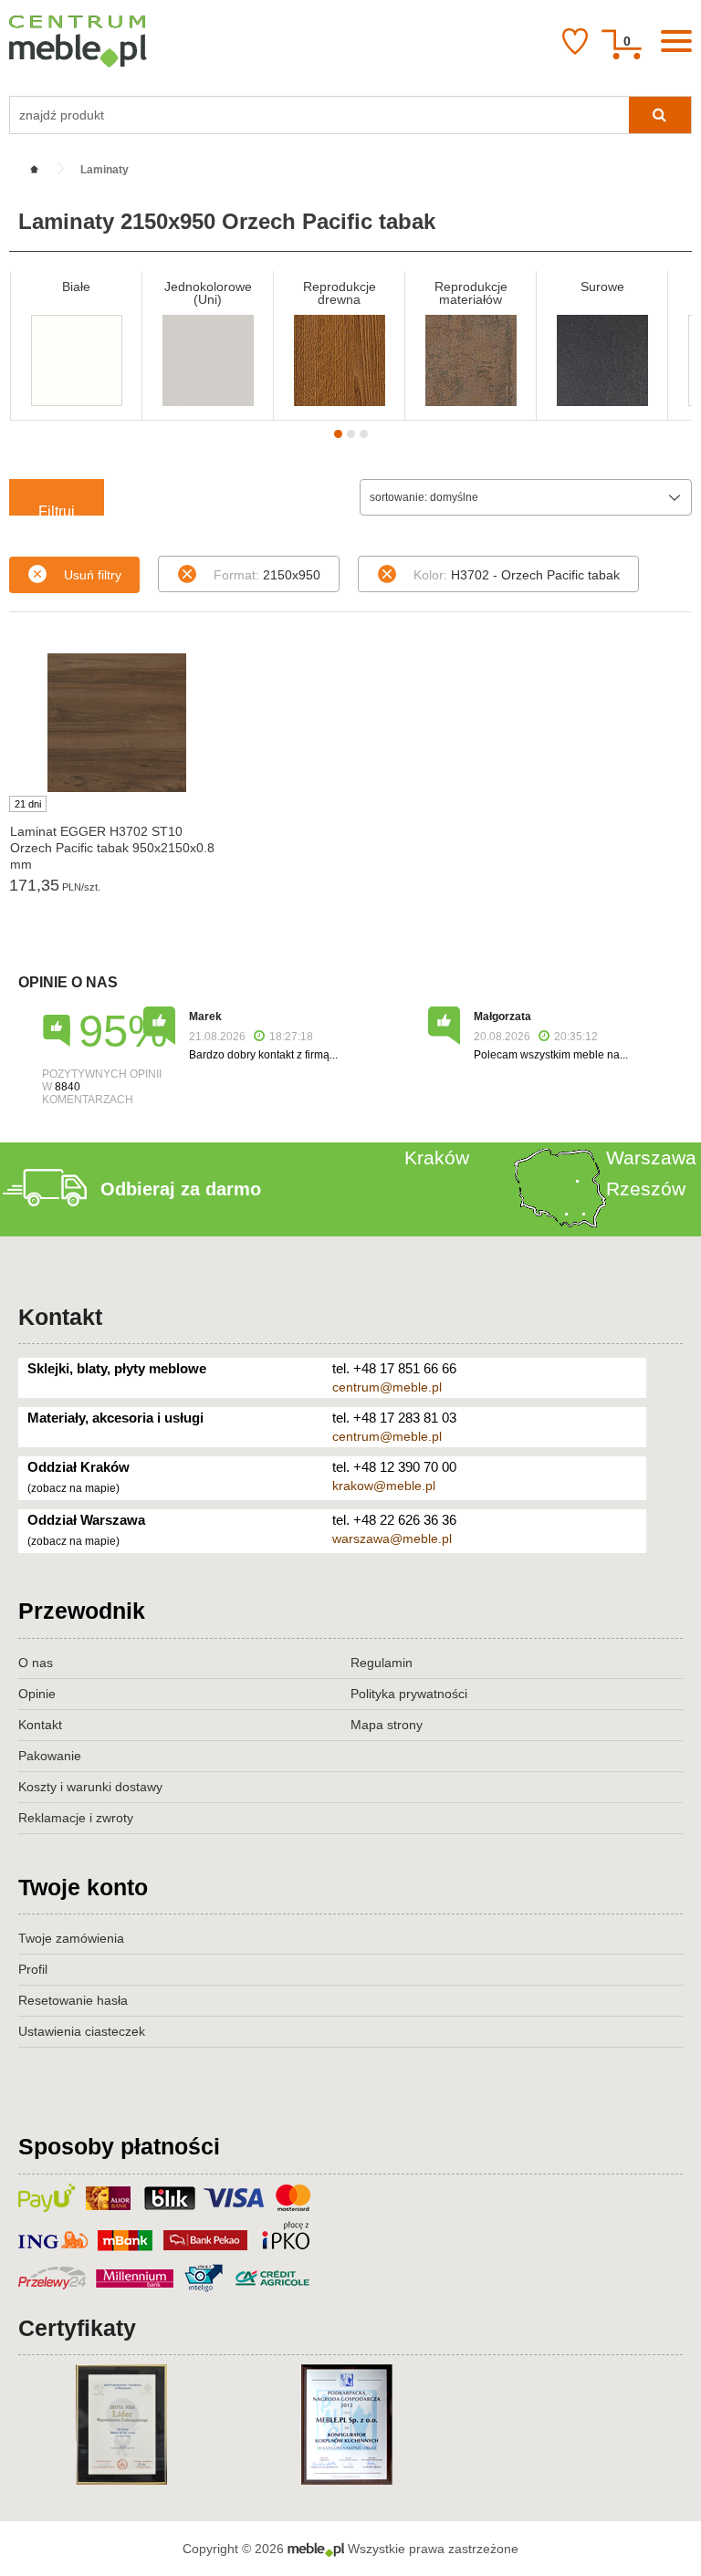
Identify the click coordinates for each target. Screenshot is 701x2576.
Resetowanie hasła (73, 2000)
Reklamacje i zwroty (76, 1818)
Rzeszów (646, 1189)
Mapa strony (387, 1725)
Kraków (437, 1158)
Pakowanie (50, 1756)
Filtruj (57, 510)
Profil (33, 1969)
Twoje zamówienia (71, 1938)
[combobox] (526, 497)
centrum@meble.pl (387, 1387)
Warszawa (651, 1158)
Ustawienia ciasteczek (82, 2031)
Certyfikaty (77, 2328)
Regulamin (382, 1663)
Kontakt (60, 1317)
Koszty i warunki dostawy (90, 1787)
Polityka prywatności (409, 1694)
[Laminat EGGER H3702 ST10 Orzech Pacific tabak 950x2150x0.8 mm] (117, 723)
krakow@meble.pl (384, 1486)
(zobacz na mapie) (73, 1488)
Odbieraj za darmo (181, 1189)
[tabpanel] (76, 345)
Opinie (37, 1694)
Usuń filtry (93, 575)
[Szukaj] (660, 115)
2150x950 (267, 575)
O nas (36, 1663)
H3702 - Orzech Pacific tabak (517, 575)
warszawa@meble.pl (392, 1538)
